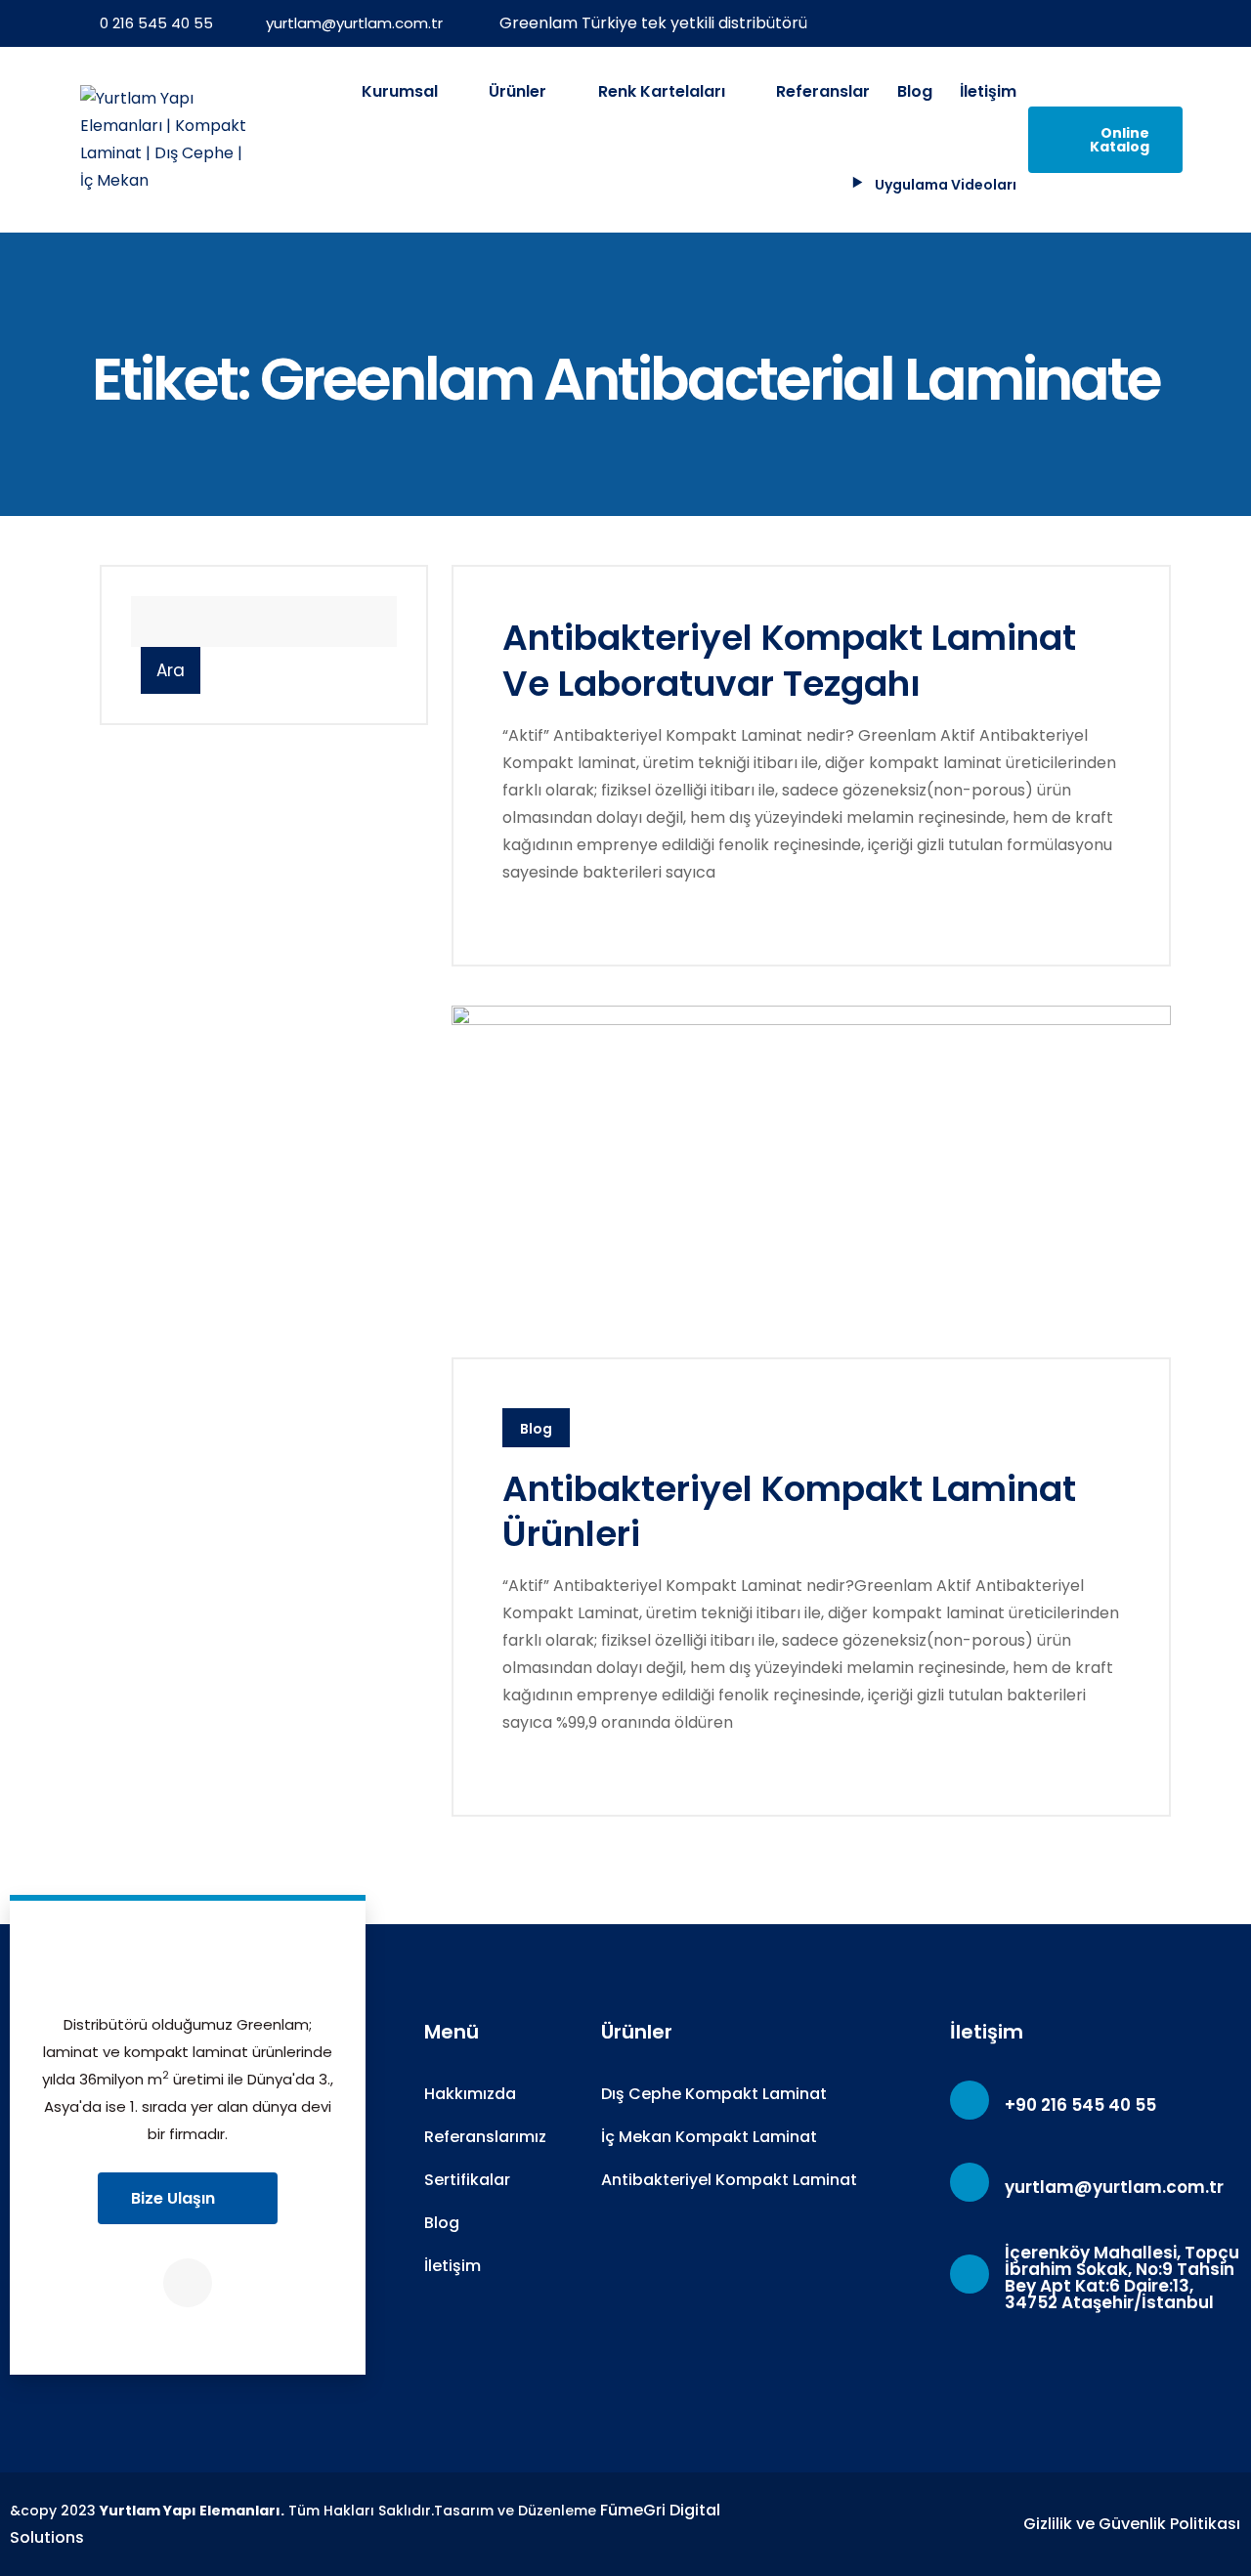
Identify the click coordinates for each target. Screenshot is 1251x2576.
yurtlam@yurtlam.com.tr (354, 23)
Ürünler (519, 91)
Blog (915, 91)
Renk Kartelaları (664, 91)
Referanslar (823, 91)
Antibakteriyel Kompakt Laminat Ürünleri (789, 1512)
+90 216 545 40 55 (1080, 2105)
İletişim (988, 91)
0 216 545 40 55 (156, 23)
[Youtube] (188, 2283)
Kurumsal (402, 91)
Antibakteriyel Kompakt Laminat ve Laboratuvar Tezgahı (789, 661)
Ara (171, 670)
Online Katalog (1120, 140)
